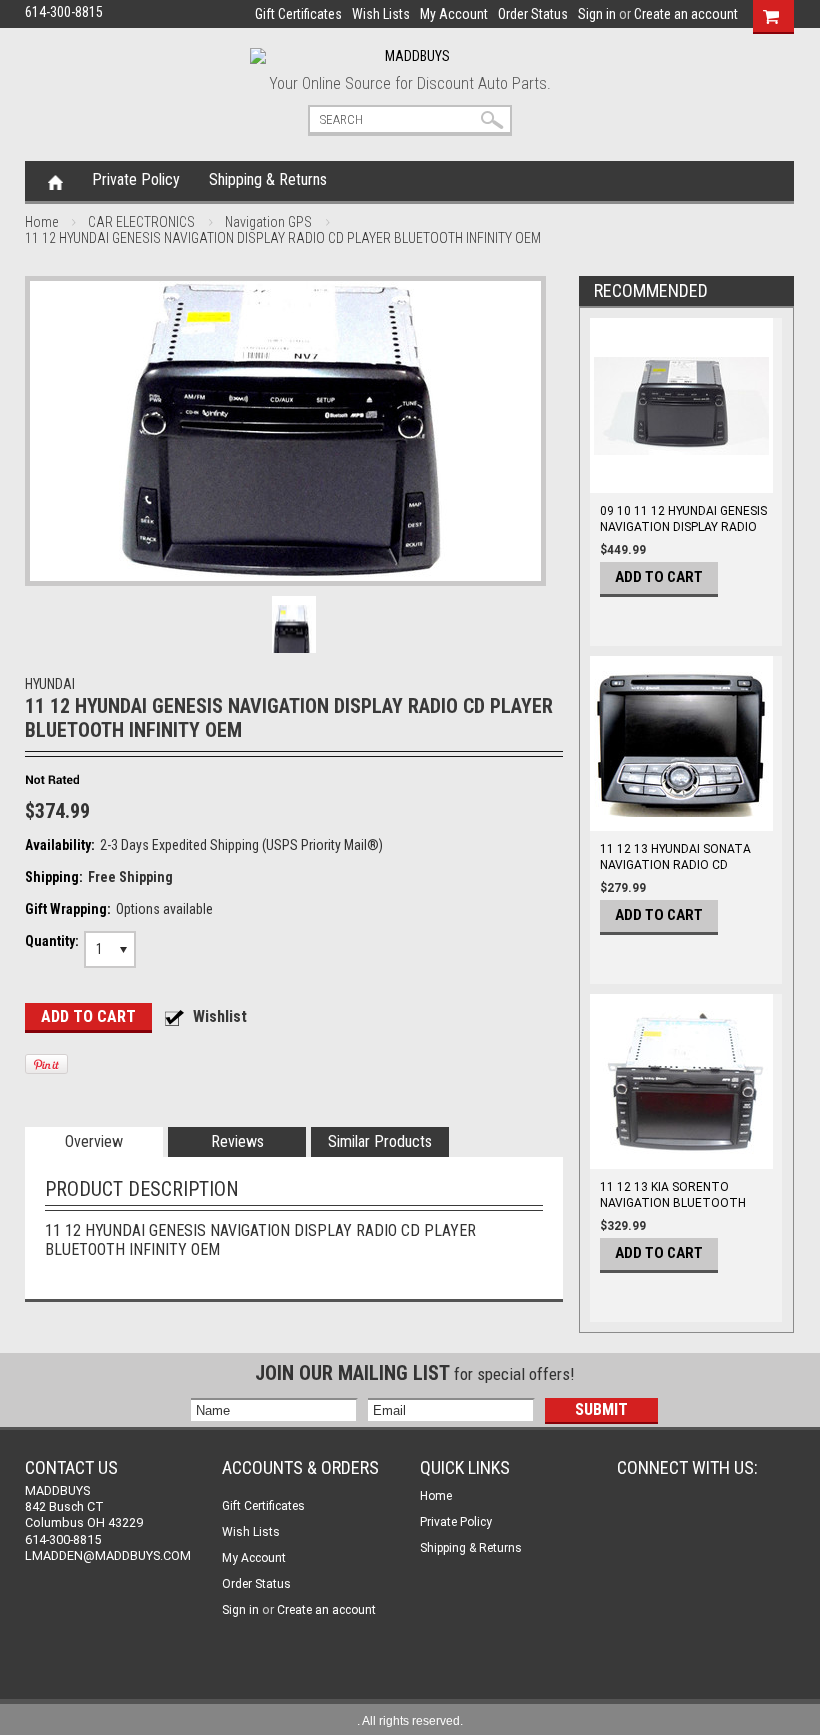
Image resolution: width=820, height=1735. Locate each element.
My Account (454, 14)
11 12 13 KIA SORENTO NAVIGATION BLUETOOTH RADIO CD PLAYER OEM (673, 1203)
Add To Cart (659, 577)
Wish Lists (381, 14)
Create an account (686, 14)
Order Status (533, 14)
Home (55, 181)
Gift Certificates (298, 14)
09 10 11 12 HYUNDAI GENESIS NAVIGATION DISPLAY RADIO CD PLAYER (683, 527)
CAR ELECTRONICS (141, 222)
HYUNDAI (50, 684)
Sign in (597, 14)
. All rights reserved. (410, 1721)
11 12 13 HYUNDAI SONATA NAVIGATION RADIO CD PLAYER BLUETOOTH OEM (675, 865)
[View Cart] (771, 14)
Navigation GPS (268, 222)
